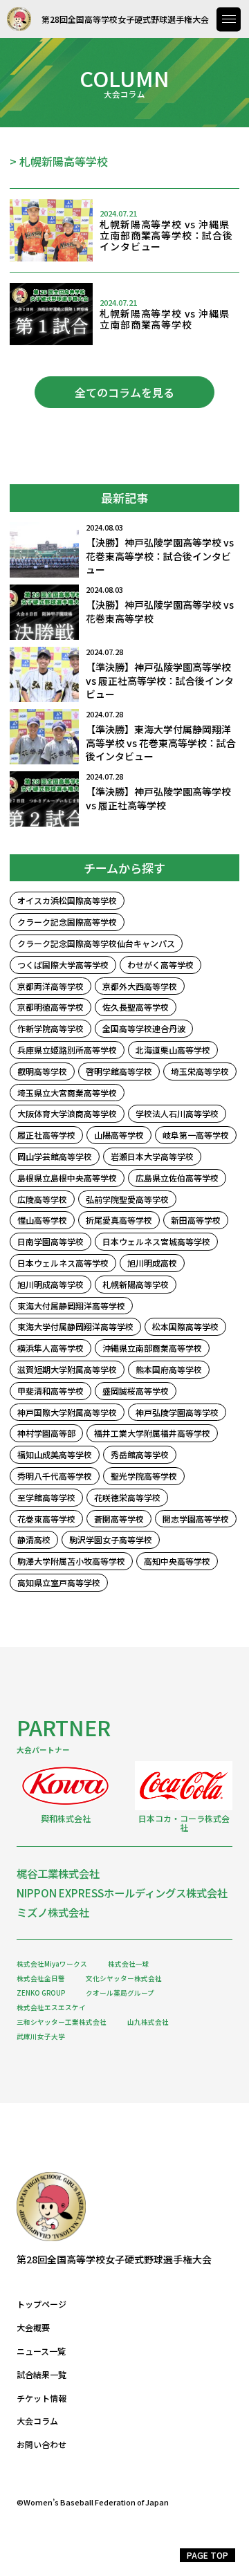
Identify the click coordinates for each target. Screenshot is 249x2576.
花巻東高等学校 (46, 1519)
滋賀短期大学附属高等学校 (67, 1369)
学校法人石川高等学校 (177, 1113)
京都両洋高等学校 (50, 986)
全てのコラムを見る (124, 392)
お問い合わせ (41, 2445)
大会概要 (33, 2328)
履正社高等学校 (46, 1135)
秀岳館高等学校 (140, 1454)
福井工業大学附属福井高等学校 (152, 1433)
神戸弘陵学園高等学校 (177, 1412)
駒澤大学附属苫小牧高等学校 (71, 1561)
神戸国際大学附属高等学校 (67, 1412)
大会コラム (37, 2421)
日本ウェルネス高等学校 (63, 1263)
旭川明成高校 (152, 1263)
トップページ (41, 2304)
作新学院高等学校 (50, 1028)
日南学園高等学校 (50, 1241)
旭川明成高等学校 (50, 1284)
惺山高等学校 (42, 1220)
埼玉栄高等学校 (200, 1071)
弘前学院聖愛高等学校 (127, 1199)
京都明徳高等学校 (50, 1007)
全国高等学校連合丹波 (144, 1028)
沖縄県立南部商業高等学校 (152, 1348)
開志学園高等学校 (196, 1519)
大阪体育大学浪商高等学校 (67, 1113)
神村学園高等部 (46, 1433)
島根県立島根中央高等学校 (67, 1178)
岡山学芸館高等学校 (55, 1156)
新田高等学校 (196, 1220)
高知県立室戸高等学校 (59, 1582)
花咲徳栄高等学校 (127, 1497)
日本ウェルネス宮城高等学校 (156, 1241)
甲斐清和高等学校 (50, 1391)
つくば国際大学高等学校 (63, 965)
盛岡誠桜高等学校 (136, 1391)
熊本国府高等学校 (169, 1369)
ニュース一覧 (41, 2351)
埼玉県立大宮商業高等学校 (67, 1093)
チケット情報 (41, 2398)
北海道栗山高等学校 (173, 1050)
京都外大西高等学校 (140, 986)
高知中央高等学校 (177, 1561)
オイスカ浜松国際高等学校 (67, 900)
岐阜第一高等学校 (196, 1135)
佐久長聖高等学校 (136, 1007)
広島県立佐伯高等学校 (177, 1178)
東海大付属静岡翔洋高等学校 (71, 1306)
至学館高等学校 (46, 1497)
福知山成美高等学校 (55, 1454)
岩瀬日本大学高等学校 (152, 1156)
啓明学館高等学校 (119, 1071)
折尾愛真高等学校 (119, 1220)
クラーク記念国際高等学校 (67, 922)
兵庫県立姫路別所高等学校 (67, 1050)
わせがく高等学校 (160, 965)
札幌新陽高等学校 (136, 1284)
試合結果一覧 (41, 2375)
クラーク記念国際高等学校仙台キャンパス (96, 943)
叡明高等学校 (42, 1071)
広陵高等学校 (42, 1199)
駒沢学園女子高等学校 (111, 1539)
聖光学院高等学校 (144, 1476)
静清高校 (34, 1539)
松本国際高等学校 (185, 1326)
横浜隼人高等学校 (50, 1348)
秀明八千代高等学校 (55, 1476)
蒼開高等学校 (119, 1519)
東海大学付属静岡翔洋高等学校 (75, 1326)
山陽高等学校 (119, 1135)
